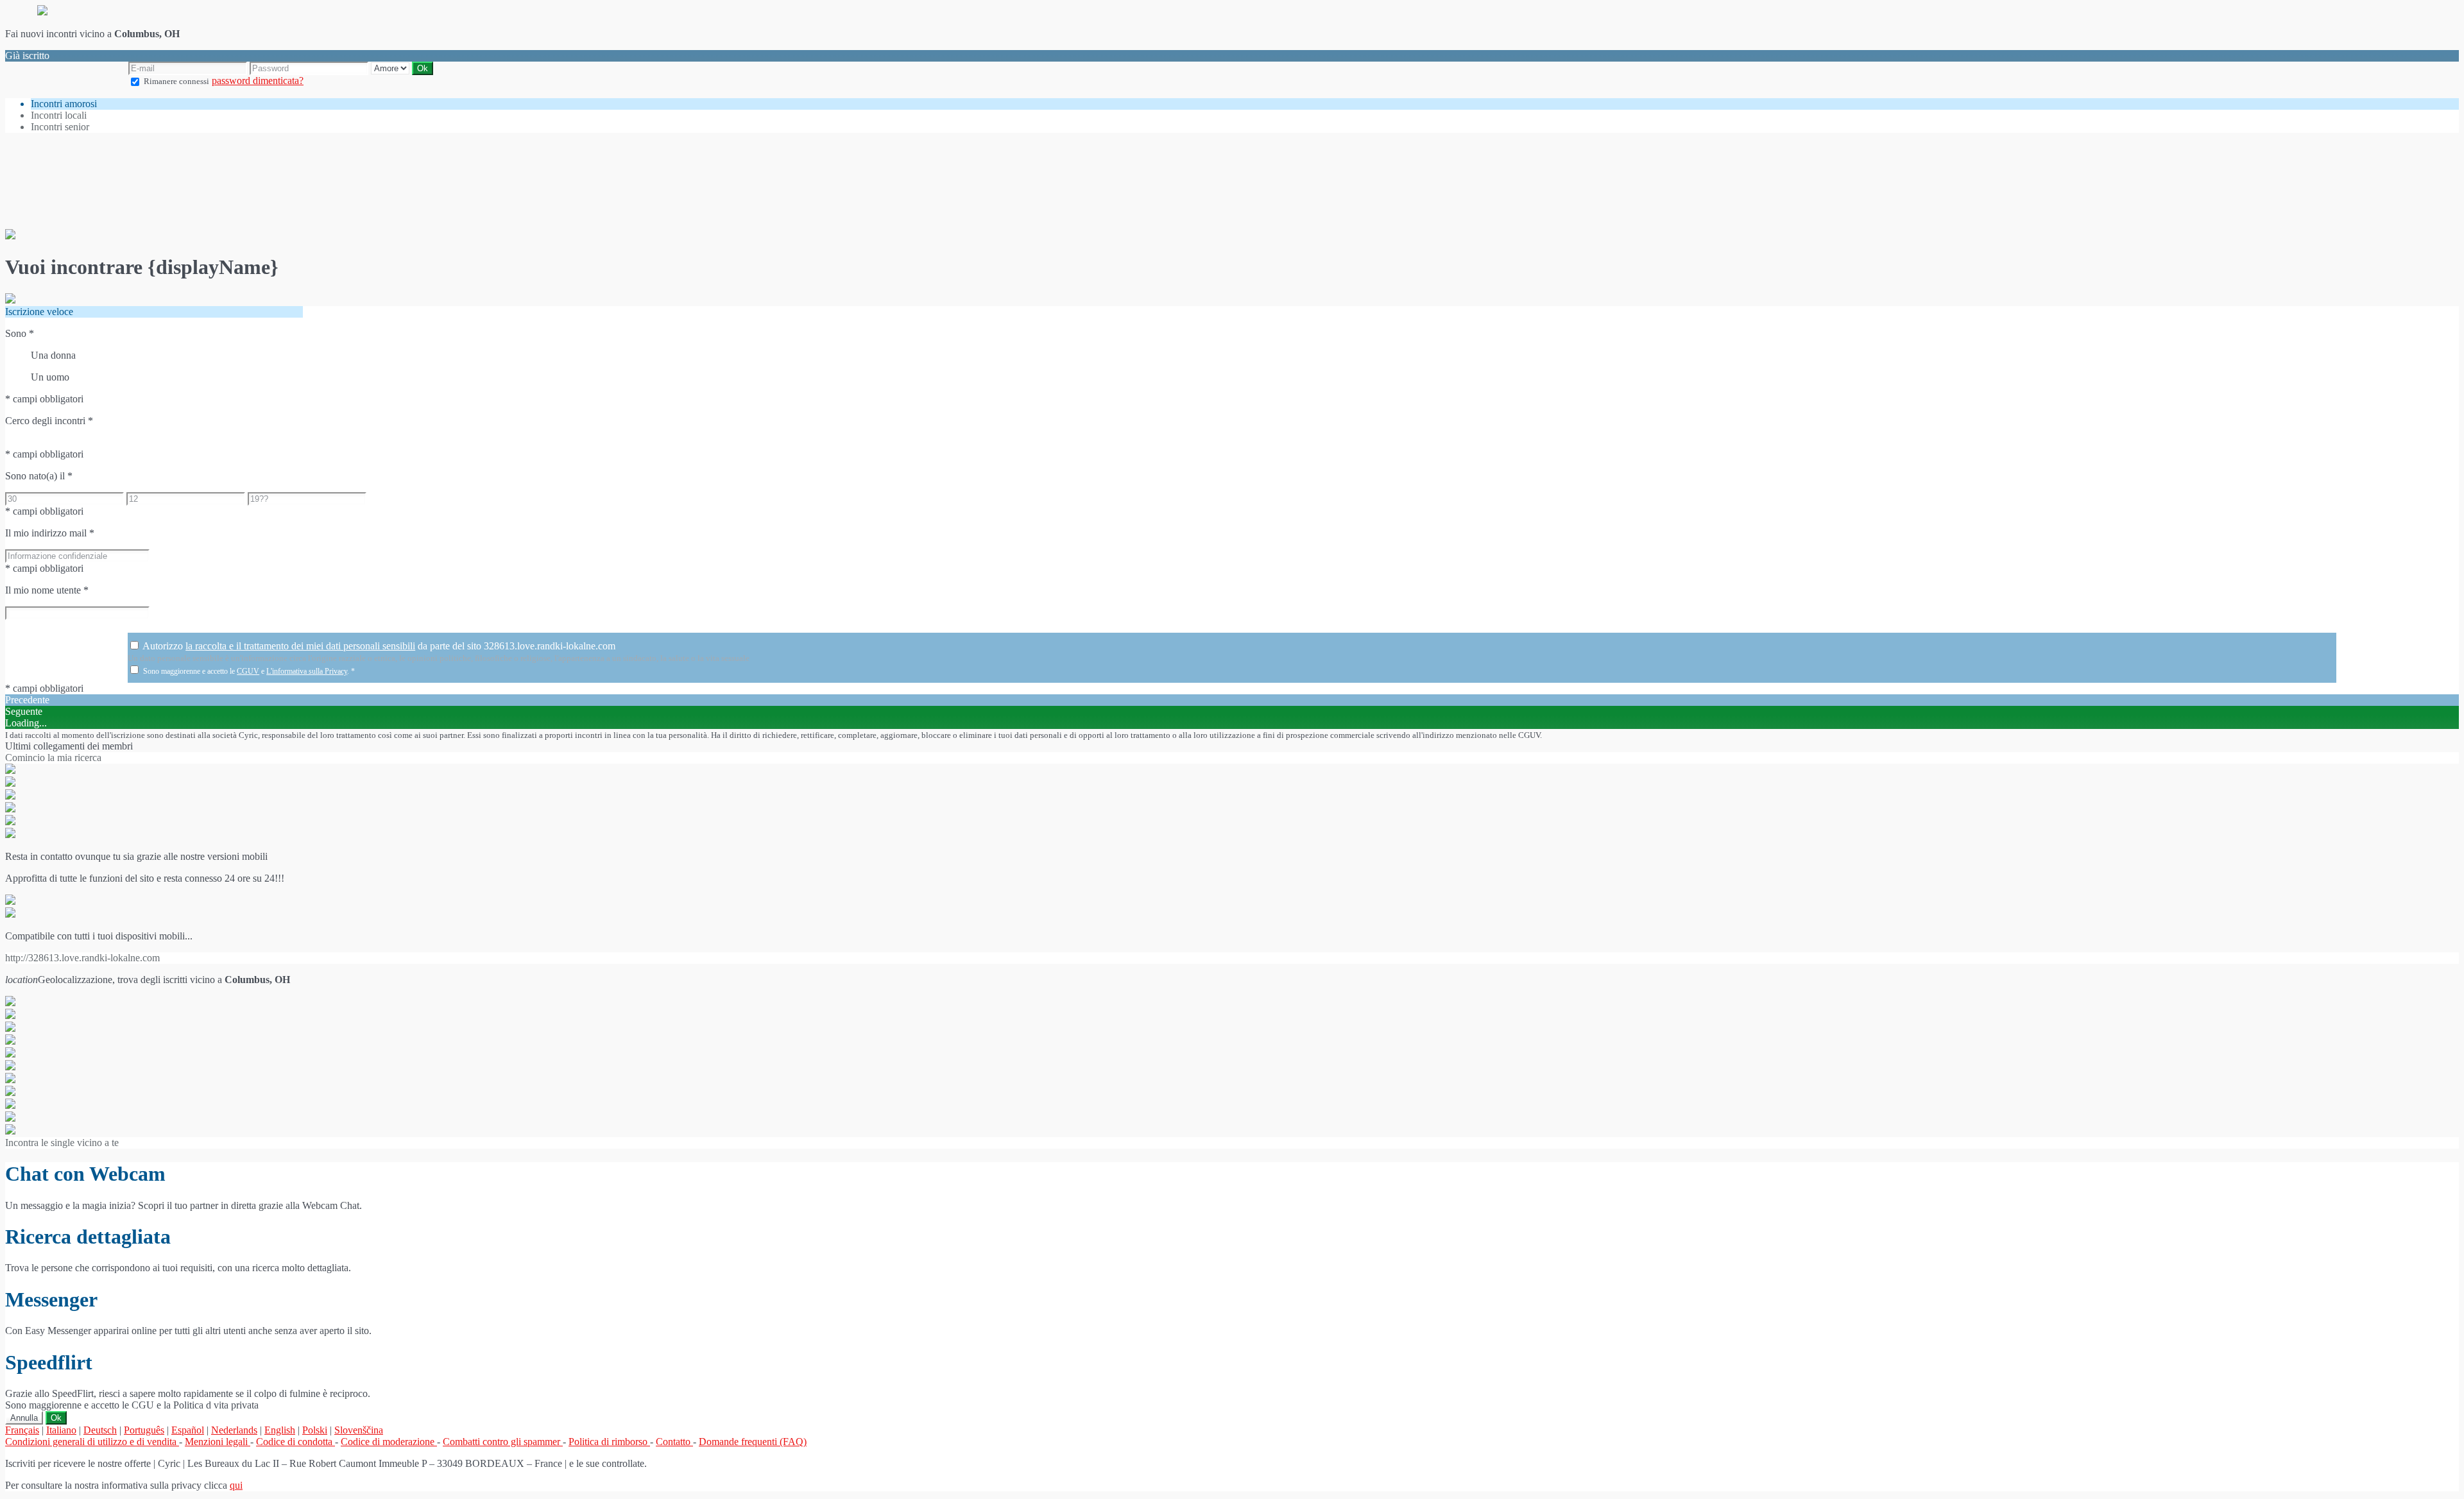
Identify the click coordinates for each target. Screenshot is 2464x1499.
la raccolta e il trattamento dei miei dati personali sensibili (300, 646)
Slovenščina (359, 1430)
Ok (56, 1418)
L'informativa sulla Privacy (307, 671)
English (280, 1430)
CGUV (248, 671)
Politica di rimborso (609, 1442)
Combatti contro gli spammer (503, 1442)
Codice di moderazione (389, 1442)
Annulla (24, 1418)
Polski (315, 1430)
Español (188, 1430)
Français (22, 1430)
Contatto (674, 1442)
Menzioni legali (218, 1442)
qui (236, 1485)
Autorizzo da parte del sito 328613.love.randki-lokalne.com (379, 646)
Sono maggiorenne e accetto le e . (249, 671)
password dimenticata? (258, 81)
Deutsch (100, 1430)
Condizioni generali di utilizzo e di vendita (92, 1442)
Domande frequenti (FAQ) (753, 1442)
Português (144, 1430)
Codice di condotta (295, 1442)
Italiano (61, 1430)
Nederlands (234, 1430)
